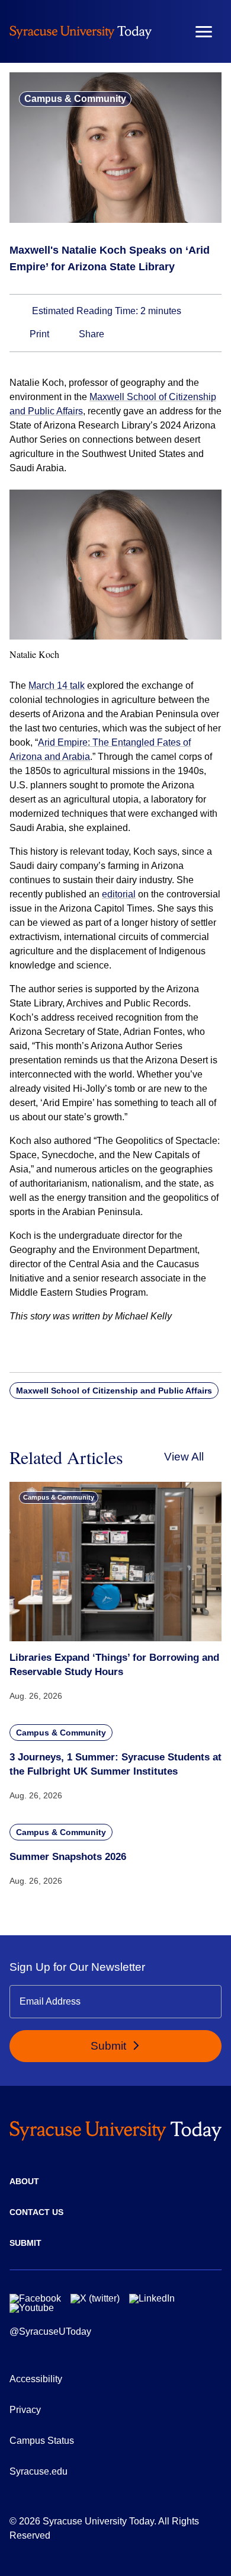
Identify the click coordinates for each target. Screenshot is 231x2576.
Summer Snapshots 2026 (68, 1857)
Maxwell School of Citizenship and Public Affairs (114, 1391)
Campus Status (42, 2441)
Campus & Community (75, 99)
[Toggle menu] (204, 32)
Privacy (25, 2410)
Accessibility (36, 2379)
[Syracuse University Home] (81, 32)
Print (38, 334)
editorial (119, 894)
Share (90, 334)
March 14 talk (57, 685)
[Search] (169, 31)
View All (184, 1457)
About (24, 2181)
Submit (110, 2046)
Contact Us (36, 2212)
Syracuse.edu (38, 2471)
